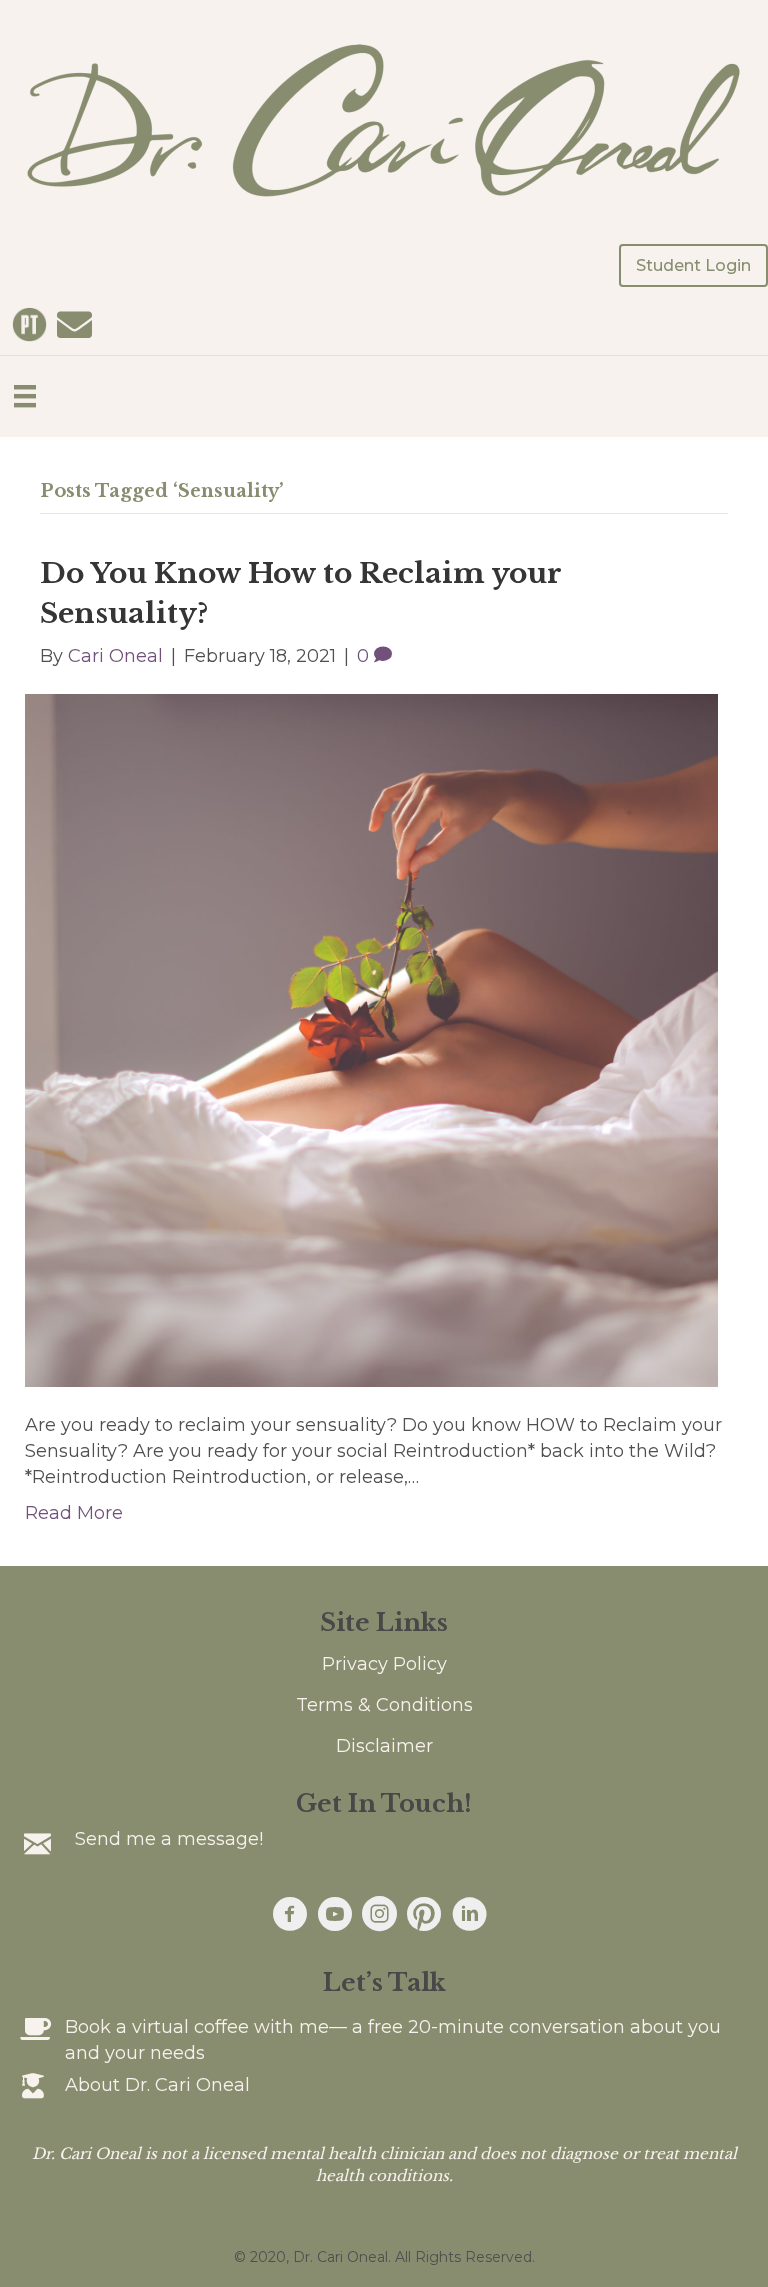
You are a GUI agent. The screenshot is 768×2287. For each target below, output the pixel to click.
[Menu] (25, 396)
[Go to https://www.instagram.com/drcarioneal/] (379, 1916)
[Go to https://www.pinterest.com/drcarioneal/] (424, 1915)
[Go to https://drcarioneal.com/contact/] (74, 326)
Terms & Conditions (384, 1705)
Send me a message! (169, 1839)
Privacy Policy (384, 1664)
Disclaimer (384, 1746)
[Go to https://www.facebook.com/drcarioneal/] (289, 1916)
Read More (74, 1513)
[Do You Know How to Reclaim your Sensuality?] (371, 1039)
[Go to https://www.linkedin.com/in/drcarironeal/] (469, 1916)
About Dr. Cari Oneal (157, 2085)
